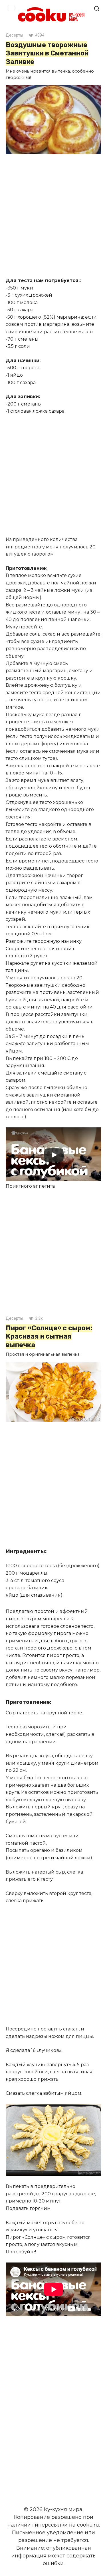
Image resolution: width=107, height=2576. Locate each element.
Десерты (14, 35)
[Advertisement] (53, 216)
